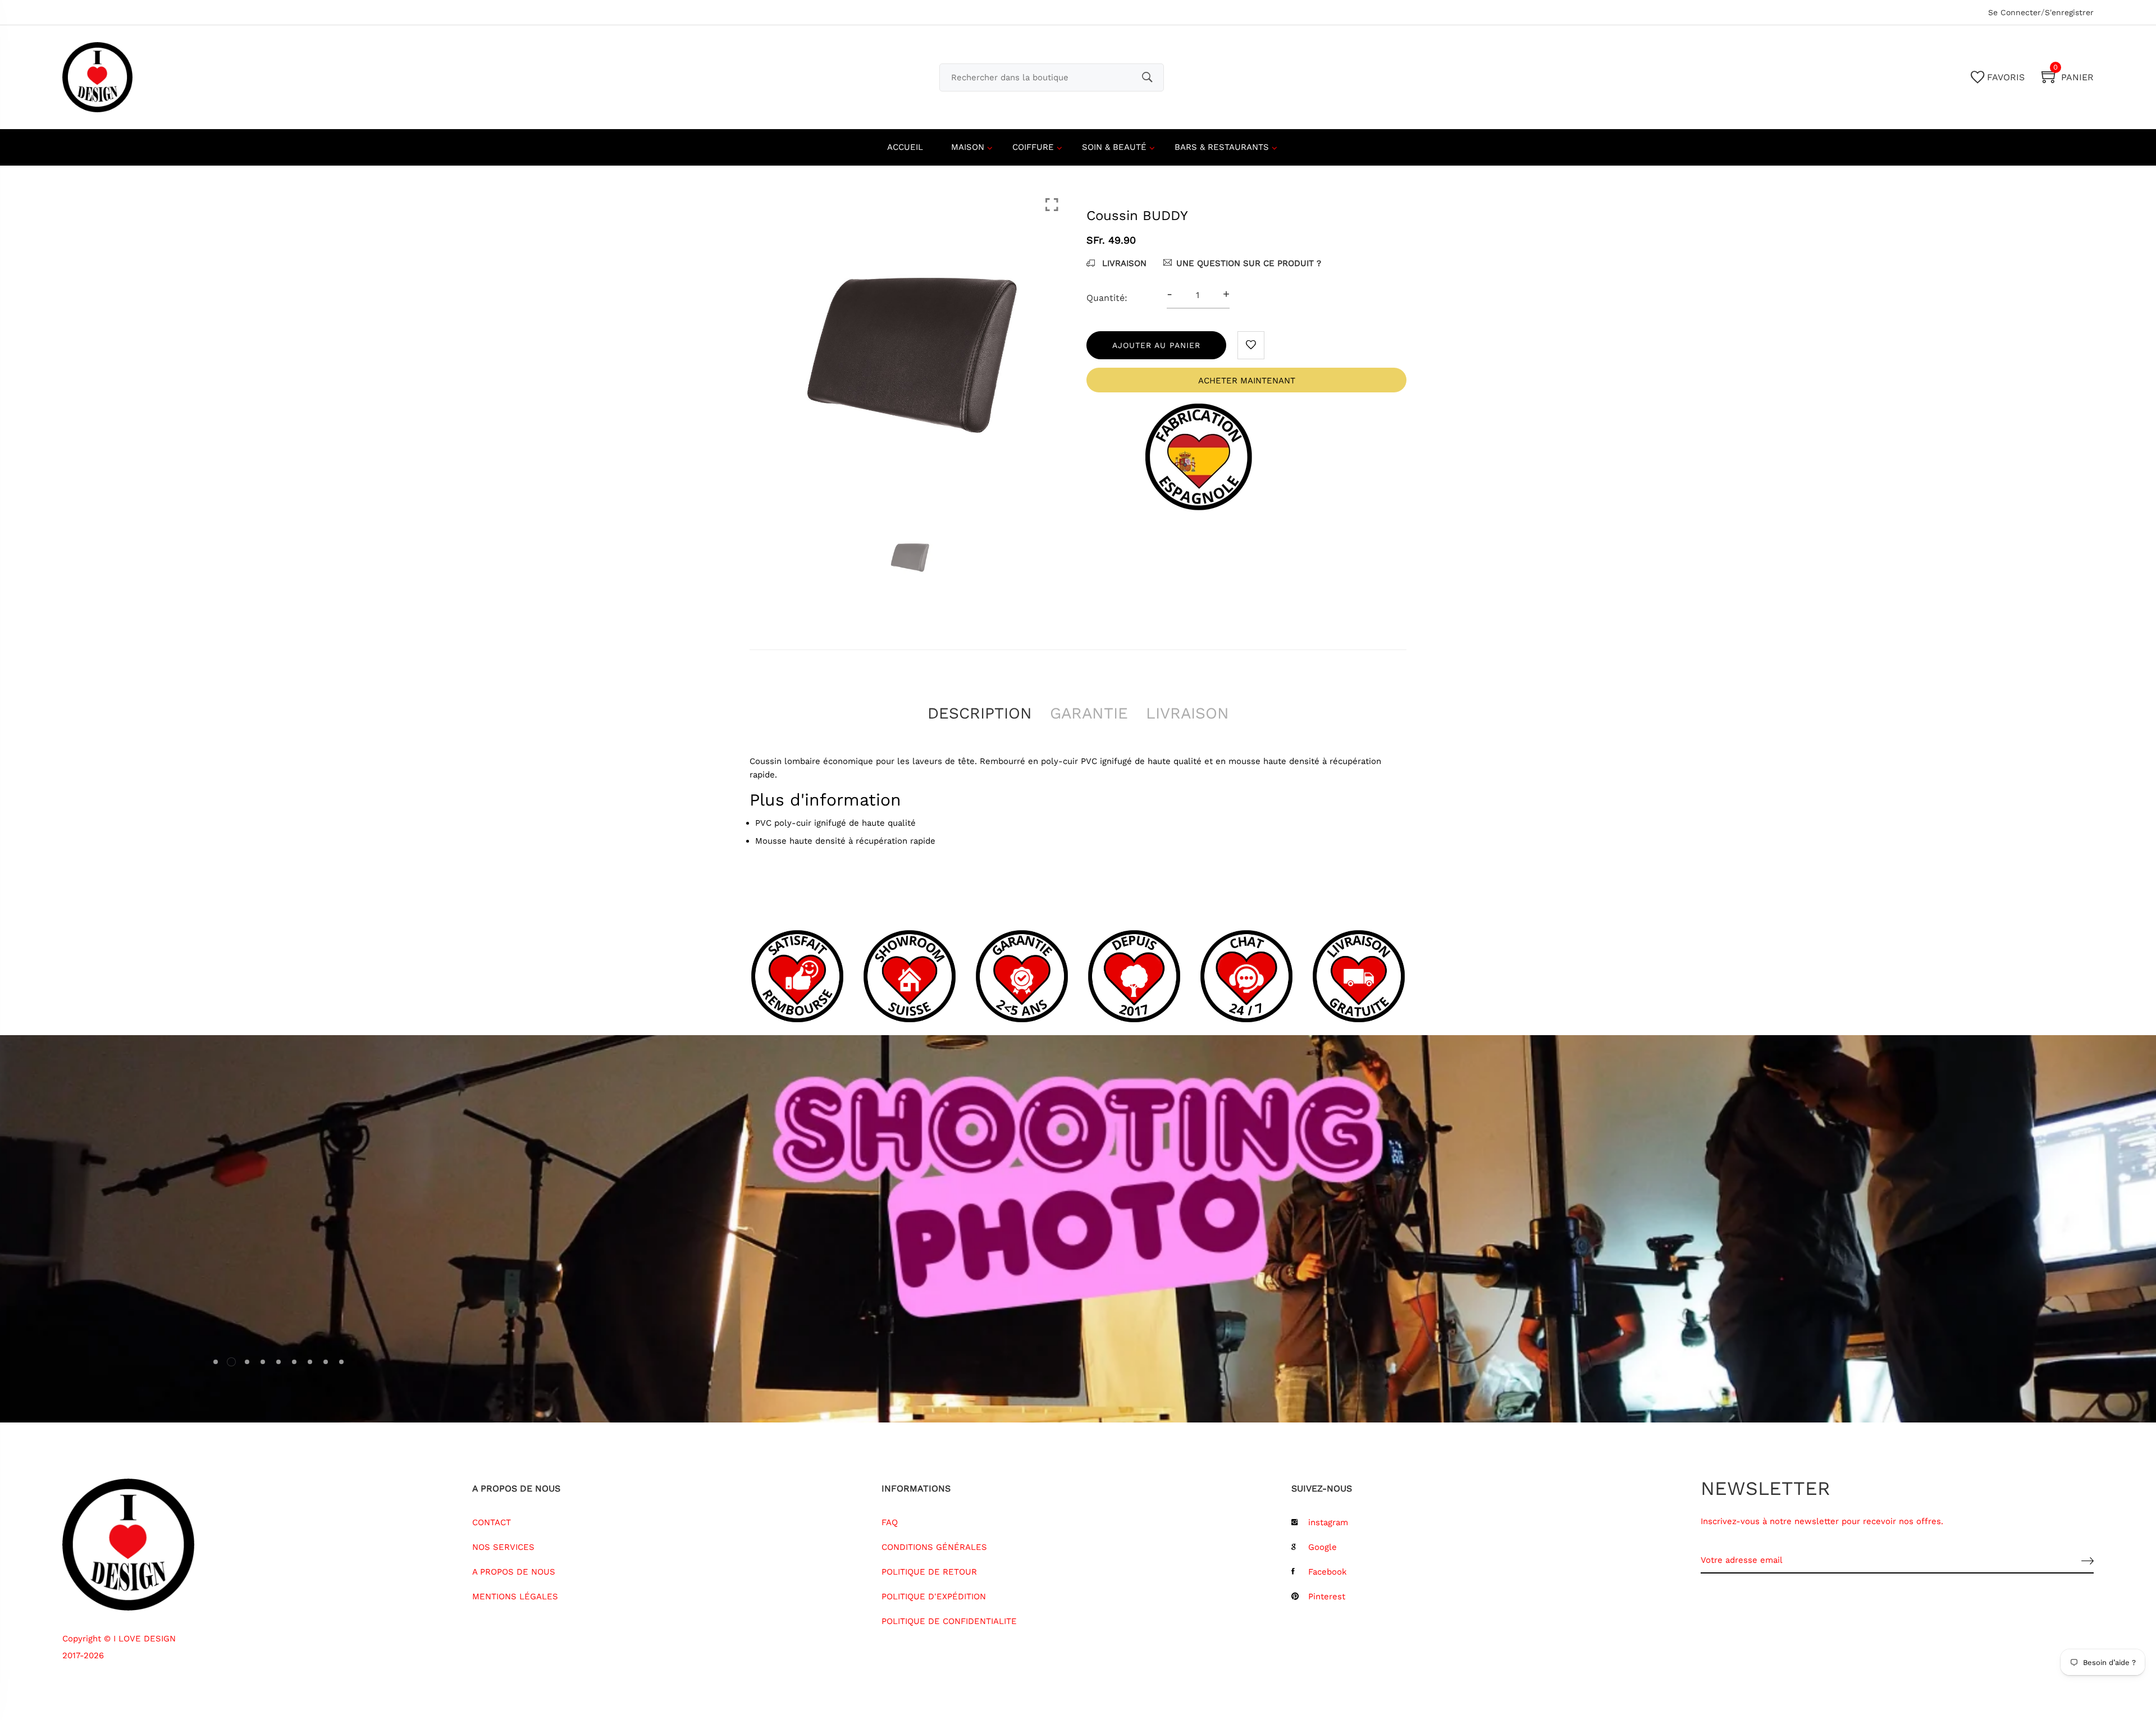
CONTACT (492, 1522)
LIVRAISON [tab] (1187, 713)
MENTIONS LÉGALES (515, 1597)
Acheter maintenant (1247, 381)
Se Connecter (2015, 12)
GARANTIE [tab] (1089, 713)
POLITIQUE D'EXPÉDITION (934, 1597)
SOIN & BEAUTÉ (1114, 147)
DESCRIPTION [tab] (980, 713)
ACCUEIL (905, 147)
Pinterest (1327, 1597)
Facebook (1328, 1572)
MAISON (968, 147)
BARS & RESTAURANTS (1222, 147)
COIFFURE (1033, 147)
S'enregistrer (2069, 12)
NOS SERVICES (503, 1547)
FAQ (890, 1522)
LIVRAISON (1123, 263)
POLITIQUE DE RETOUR (929, 1572)
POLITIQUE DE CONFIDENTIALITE (949, 1621)
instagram (1328, 1522)
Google (1323, 1547)
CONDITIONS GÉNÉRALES (934, 1547)
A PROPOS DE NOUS (514, 1572)
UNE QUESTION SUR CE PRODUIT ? (1249, 263)
